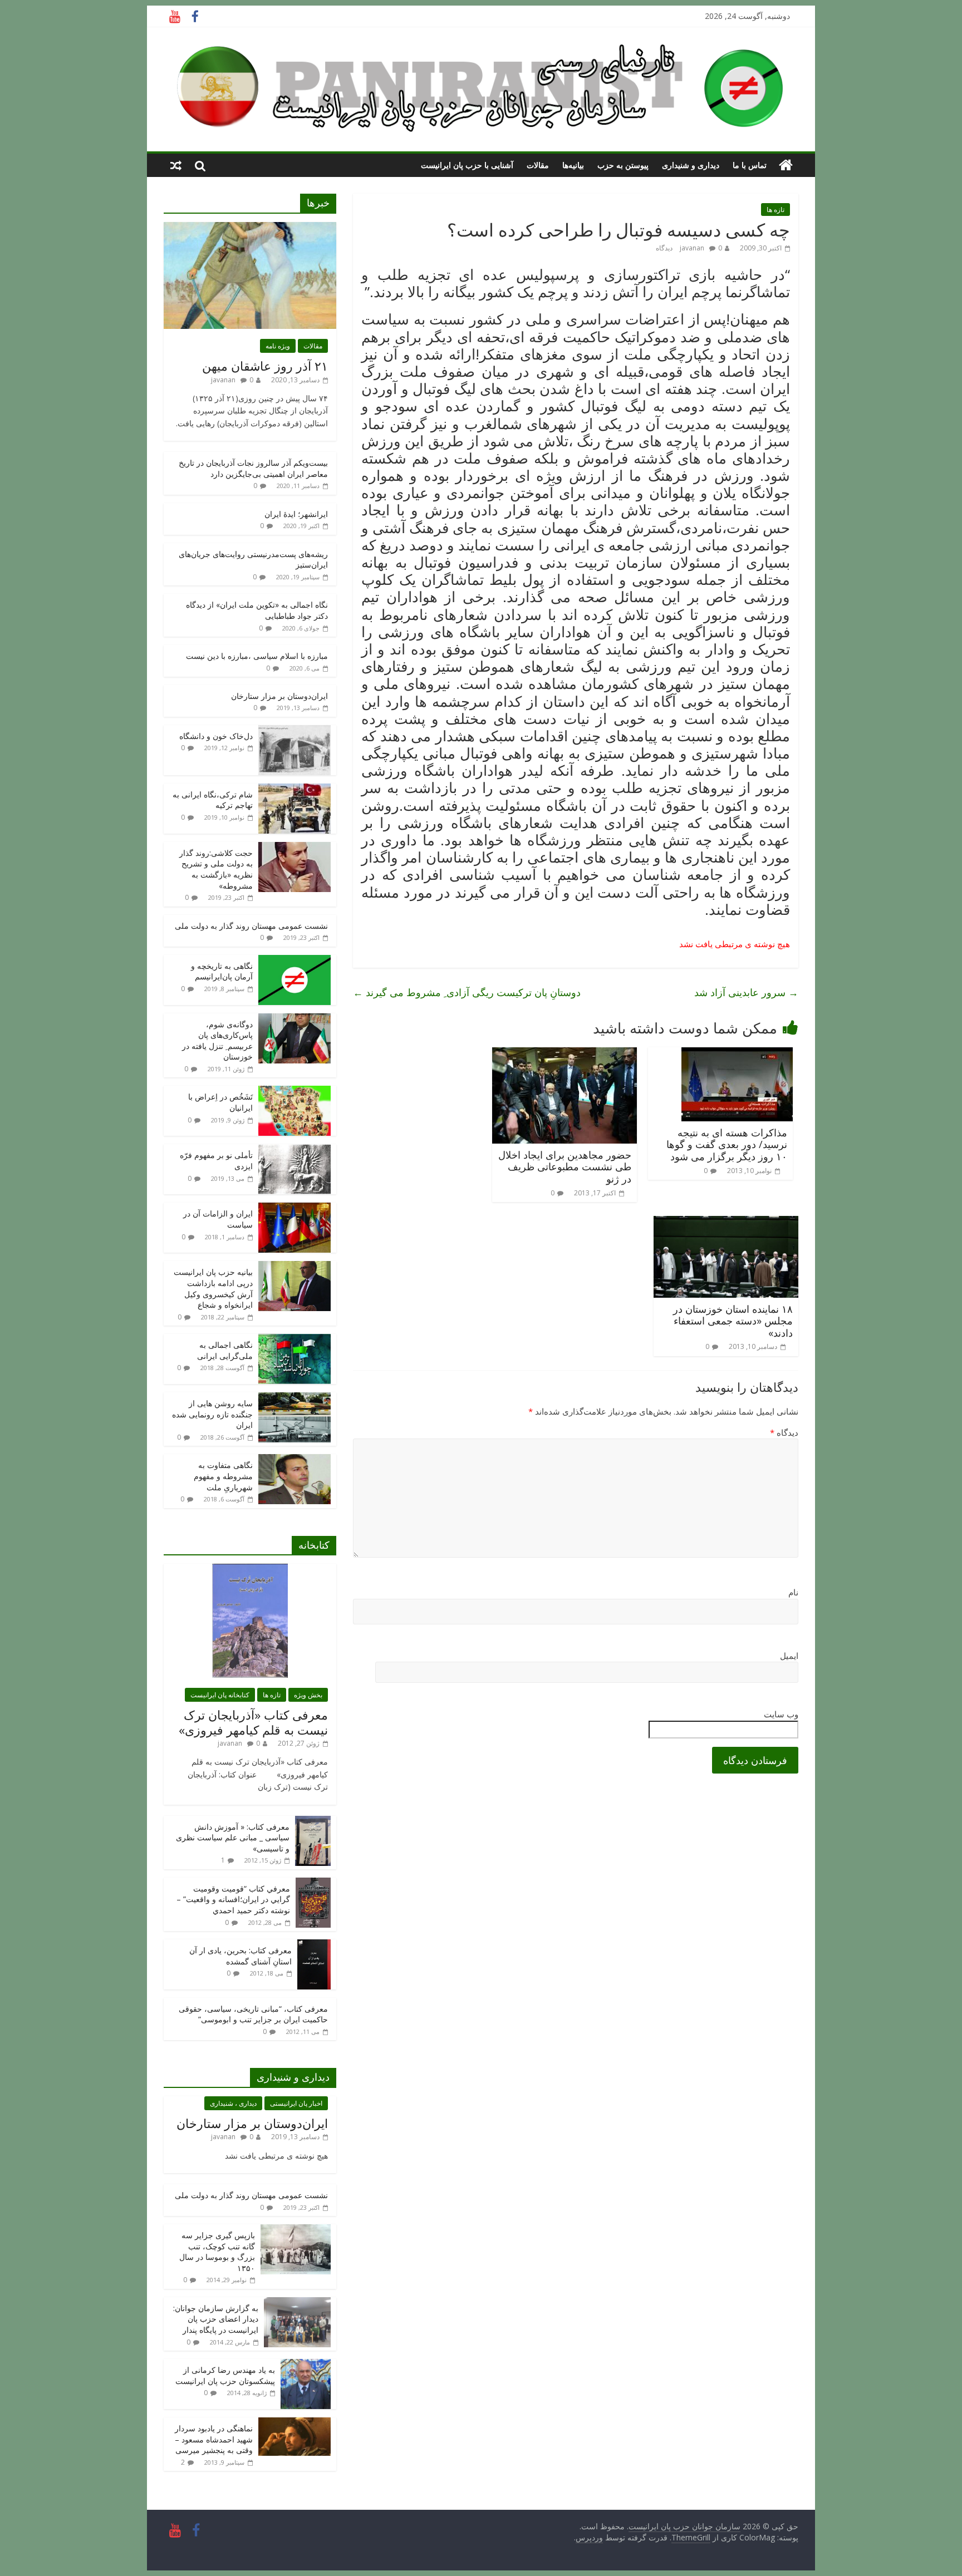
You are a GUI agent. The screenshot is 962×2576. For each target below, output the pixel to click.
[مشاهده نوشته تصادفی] (176, 165)
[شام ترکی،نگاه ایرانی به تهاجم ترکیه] (295, 789)
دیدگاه (784, 1432)
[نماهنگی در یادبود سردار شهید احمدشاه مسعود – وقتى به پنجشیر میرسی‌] (295, 2423)
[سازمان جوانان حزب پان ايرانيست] (786, 165)
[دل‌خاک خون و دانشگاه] (295, 731)
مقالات (538, 165)
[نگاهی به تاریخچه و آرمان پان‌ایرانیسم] (295, 961)
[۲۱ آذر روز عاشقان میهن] (250, 228)
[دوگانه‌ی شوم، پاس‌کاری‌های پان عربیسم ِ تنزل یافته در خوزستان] (295, 1019)
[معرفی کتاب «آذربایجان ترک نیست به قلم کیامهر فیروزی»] (250, 1570)
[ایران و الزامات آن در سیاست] (295, 1208)
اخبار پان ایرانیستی (296, 2103)
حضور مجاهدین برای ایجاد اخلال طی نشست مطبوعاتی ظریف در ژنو (565, 1167)
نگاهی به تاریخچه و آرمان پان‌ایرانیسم (222, 971)
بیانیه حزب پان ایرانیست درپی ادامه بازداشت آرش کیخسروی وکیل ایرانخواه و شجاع (213, 1288)
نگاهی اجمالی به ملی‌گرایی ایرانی (225, 1350)
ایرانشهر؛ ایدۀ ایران (296, 514)
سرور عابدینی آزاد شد (746, 992)
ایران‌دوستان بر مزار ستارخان (279, 696)
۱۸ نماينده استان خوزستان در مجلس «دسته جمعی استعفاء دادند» (733, 1321)
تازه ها (776, 210)
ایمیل (789, 1656)
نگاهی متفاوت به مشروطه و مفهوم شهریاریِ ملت (223, 1476)
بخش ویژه (308, 1695)
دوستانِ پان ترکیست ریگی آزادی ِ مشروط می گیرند (467, 992)
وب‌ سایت (781, 1714)
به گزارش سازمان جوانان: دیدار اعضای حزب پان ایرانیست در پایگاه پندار (216, 2319)
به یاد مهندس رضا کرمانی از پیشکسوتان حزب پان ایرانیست (225, 2375)
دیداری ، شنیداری (233, 2103)
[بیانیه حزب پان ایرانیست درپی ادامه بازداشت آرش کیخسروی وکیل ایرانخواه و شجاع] (295, 1267)
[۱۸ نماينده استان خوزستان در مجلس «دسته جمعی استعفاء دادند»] (726, 1223)
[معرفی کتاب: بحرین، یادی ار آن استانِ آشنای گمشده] (314, 1945)
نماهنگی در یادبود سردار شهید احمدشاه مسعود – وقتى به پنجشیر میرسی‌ (214, 2439)
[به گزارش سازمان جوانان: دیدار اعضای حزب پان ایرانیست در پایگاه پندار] (297, 2303)
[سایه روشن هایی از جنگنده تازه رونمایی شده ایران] (295, 1398)
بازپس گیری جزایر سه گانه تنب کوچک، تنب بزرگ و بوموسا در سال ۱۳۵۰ (217, 2252)
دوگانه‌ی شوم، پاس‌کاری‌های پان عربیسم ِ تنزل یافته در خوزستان (217, 1041)
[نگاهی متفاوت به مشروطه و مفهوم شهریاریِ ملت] (295, 1460)
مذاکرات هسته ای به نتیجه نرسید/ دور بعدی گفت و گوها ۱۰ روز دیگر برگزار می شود (727, 1144)
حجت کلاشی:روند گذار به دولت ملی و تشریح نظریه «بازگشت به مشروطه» (216, 869)
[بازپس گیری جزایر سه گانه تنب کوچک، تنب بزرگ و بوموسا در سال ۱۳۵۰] (296, 2230)
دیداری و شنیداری (691, 165)
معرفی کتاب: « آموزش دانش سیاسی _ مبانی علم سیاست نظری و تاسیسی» (233, 1838)
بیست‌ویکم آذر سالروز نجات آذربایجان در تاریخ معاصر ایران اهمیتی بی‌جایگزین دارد (253, 468)
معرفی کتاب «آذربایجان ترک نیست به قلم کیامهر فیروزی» (253, 1722)
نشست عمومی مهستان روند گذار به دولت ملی (251, 926)
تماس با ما (750, 165)
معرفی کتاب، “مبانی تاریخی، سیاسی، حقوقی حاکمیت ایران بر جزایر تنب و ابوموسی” (253, 2014)
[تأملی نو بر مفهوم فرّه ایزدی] (295, 1150)
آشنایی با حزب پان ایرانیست (467, 165)
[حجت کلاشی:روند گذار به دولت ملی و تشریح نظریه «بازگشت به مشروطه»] (295, 848)
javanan (692, 248)
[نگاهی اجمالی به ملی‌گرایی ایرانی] (295, 1340)
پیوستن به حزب (623, 165)
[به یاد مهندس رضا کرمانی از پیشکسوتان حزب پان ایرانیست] (306, 2365)
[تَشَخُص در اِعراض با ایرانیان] (295, 1092)
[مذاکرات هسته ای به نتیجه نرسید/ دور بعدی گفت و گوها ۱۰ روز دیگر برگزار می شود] (737, 1054)
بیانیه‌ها (573, 165)
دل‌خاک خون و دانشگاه (216, 736)
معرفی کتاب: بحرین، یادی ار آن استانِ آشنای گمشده (240, 1956)
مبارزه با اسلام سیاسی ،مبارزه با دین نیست (257, 656)
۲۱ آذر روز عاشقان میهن (265, 366)
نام (793, 1592)
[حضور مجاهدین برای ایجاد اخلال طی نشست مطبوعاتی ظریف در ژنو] (565, 1054)
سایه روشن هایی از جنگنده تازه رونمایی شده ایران (212, 1414)
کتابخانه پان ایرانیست (220, 1695)
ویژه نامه (278, 346)
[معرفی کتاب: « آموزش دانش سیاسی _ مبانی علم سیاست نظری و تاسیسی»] (313, 1822)
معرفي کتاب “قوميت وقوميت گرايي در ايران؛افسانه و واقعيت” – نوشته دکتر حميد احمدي (233, 1899)
